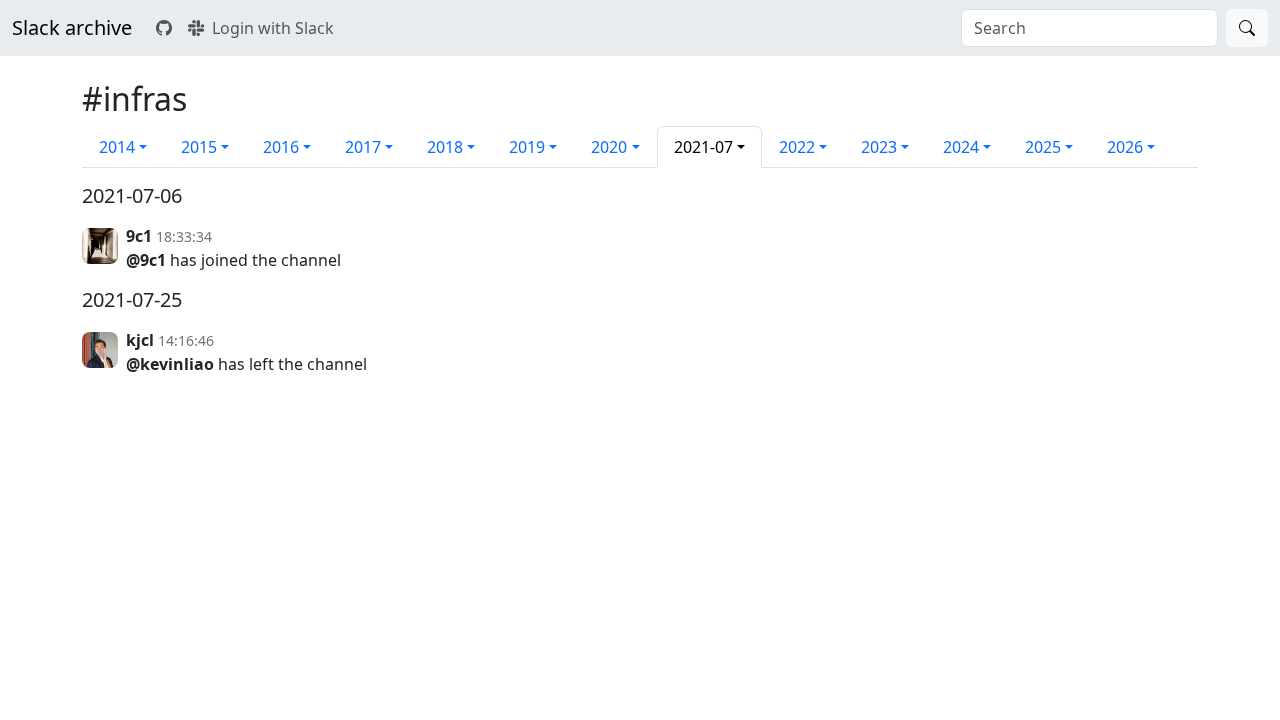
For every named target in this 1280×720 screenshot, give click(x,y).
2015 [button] (199, 147)
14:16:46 (186, 340)
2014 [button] (117, 147)
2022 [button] (797, 147)
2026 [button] (1125, 147)
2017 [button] (363, 147)
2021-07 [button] (703, 147)
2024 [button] (961, 147)
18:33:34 (184, 236)
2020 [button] (609, 147)
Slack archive (72, 27)
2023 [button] (879, 147)
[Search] (1247, 28)
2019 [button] (527, 147)
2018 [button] (445, 147)
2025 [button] (1043, 147)
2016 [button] (281, 147)
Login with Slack (273, 28)
